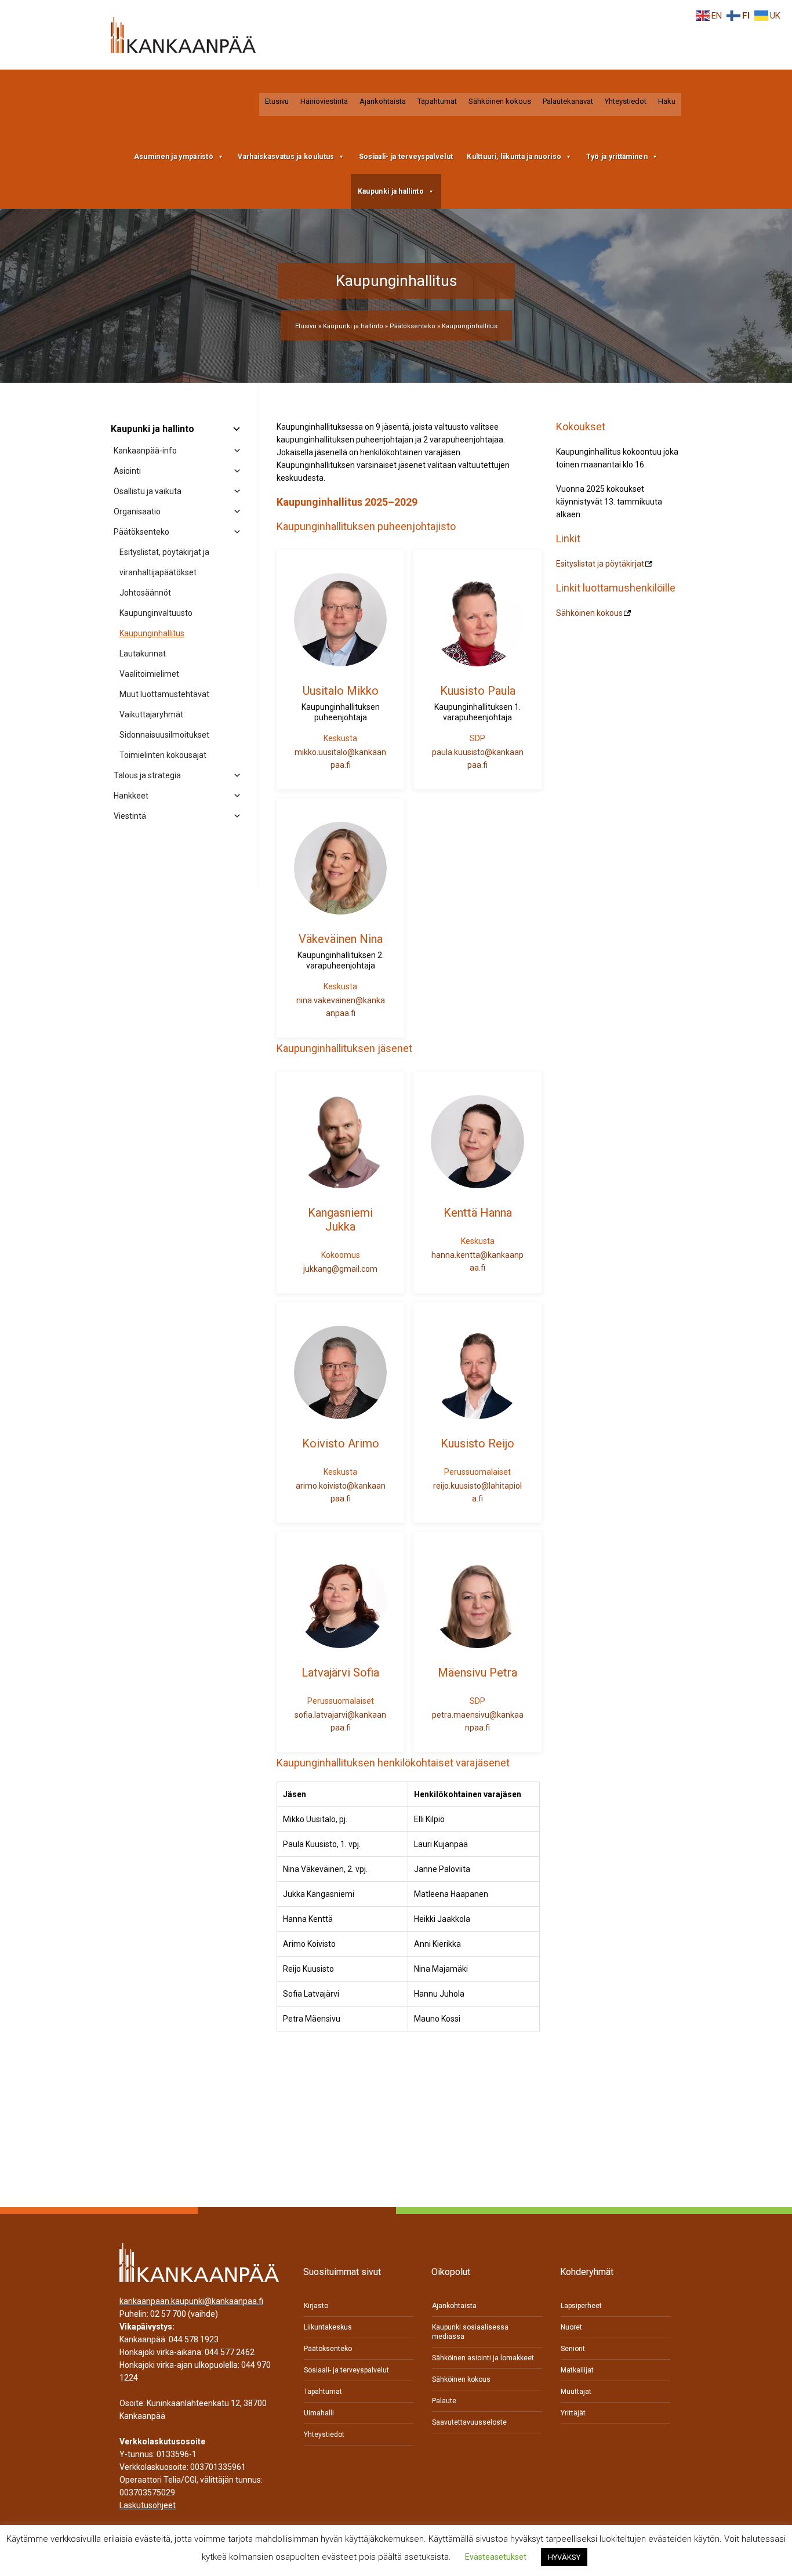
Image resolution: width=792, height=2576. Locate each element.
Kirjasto (316, 2306)
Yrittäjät (573, 2413)
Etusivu (277, 101)
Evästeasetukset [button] (496, 2557)
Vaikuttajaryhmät (151, 714)
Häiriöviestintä (324, 101)
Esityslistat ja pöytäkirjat (600, 564)
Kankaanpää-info (145, 451)
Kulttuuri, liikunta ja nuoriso (514, 157)
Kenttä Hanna (478, 1213)
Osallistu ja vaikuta (148, 491)
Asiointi (127, 471)
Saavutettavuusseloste (469, 2422)
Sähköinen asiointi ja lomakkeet (483, 2358)
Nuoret (571, 2327)
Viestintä (130, 816)
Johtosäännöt (145, 593)
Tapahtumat (437, 101)
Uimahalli (319, 2413)
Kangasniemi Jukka (340, 1220)
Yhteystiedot (626, 101)
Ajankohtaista (383, 101)
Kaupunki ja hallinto (391, 191)
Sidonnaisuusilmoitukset (164, 735)
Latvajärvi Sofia (340, 1672)
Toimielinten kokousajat (163, 755)
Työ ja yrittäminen (617, 157)
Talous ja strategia (147, 775)
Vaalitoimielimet (149, 674)
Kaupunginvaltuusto (156, 613)
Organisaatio (137, 511)
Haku (667, 101)
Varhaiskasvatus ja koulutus (286, 157)
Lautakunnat (143, 654)
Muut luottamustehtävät (164, 694)
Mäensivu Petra (477, 1672)
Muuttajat (576, 2392)
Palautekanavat (568, 101)
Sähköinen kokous (500, 101)
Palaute (444, 2401)
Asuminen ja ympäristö (174, 157)
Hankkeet (131, 796)
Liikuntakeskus (328, 2327)
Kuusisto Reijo (477, 1443)
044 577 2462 (230, 2353)
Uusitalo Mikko (341, 691)
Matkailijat (577, 2370)
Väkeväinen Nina (341, 939)
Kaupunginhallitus (152, 633)
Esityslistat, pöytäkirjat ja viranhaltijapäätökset (164, 562)
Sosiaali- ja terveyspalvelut (406, 157)
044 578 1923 (194, 2340)
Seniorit (573, 2349)
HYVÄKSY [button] (564, 2557)
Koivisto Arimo (341, 1443)
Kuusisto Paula (478, 691)
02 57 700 (168, 2314)
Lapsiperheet (581, 2306)
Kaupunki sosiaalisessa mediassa (470, 2332)
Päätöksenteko (413, 326)
